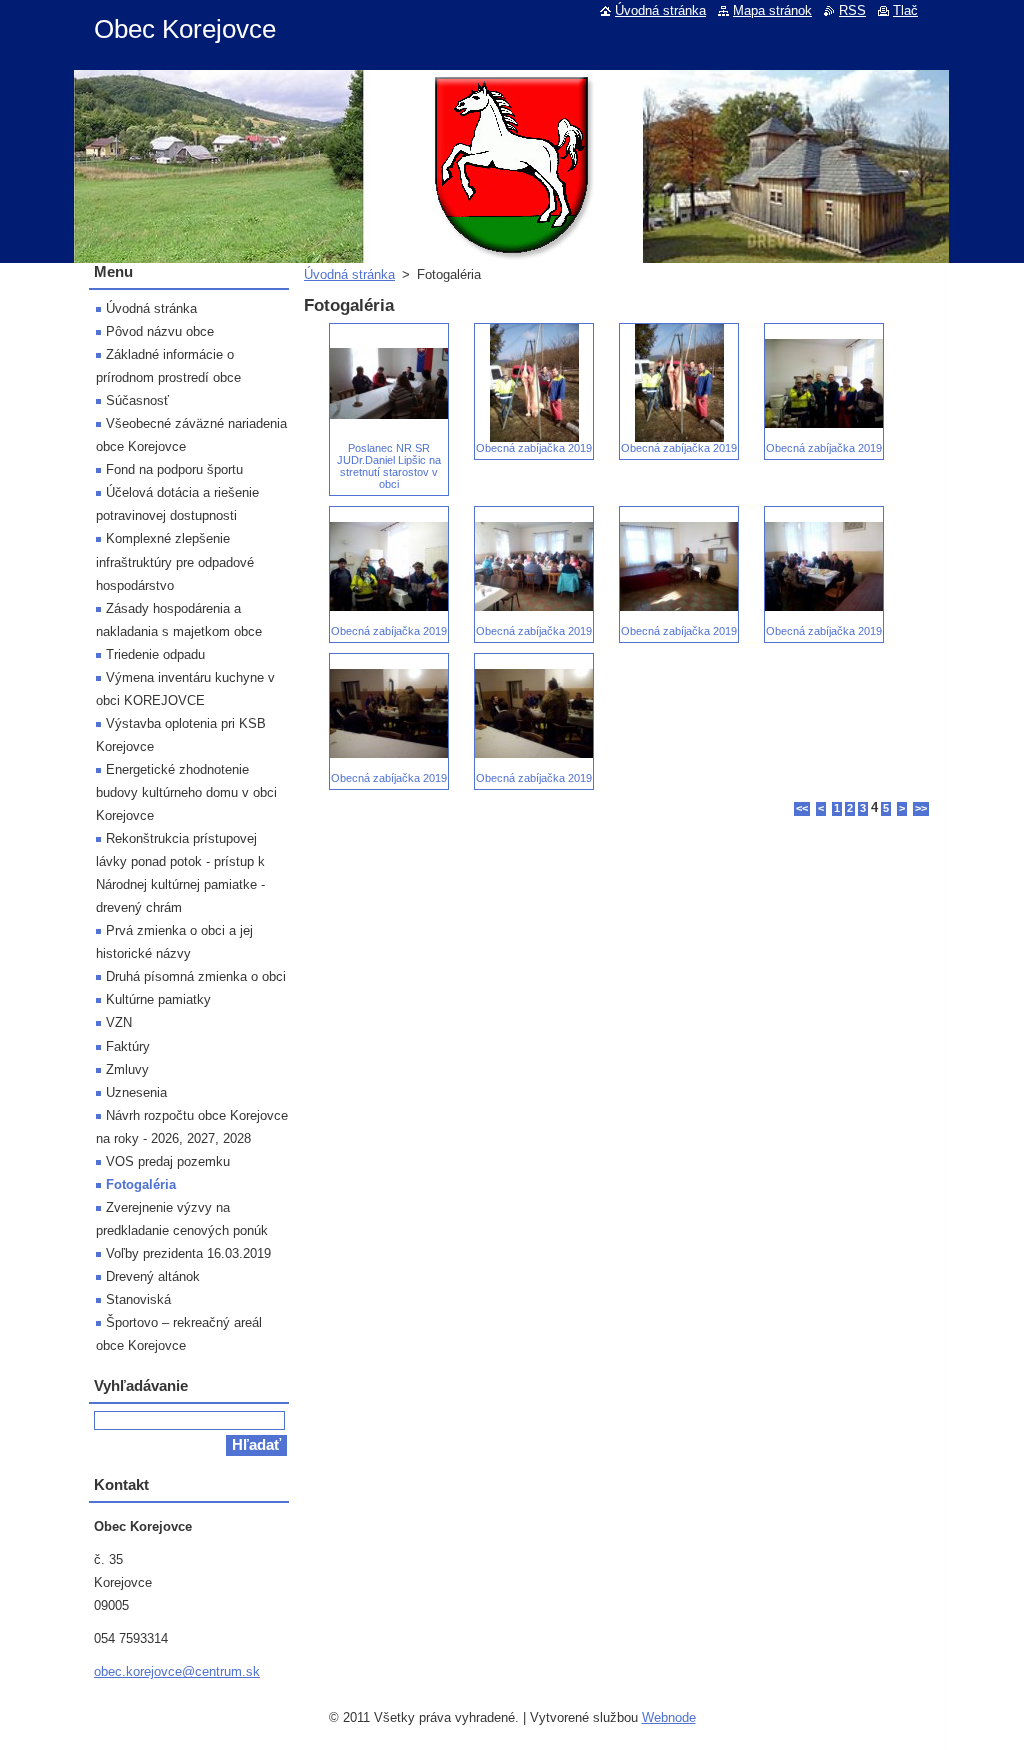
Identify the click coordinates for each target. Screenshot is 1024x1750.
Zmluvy (127, 1069)
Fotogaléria (141, 1184)
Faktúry (128, 1046)
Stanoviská (138, 1299)
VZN (119, 1022)
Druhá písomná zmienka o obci (196, 976)
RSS (852, 10)
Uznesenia (136, 1092)
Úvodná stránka (349, 274)
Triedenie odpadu (155, 654)
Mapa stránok (772, 10)
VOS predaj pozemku (168, 1161)
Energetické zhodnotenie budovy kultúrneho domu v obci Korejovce (186, 792)
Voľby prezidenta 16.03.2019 (188, 1253)
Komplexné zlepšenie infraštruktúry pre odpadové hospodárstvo (175, 561)
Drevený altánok (153, 1276)
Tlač (905, 10)
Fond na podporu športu (174, 469)
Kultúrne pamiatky (158, 999)
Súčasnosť (137, 400)
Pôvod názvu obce (160, 331)
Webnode (669, 1717)
